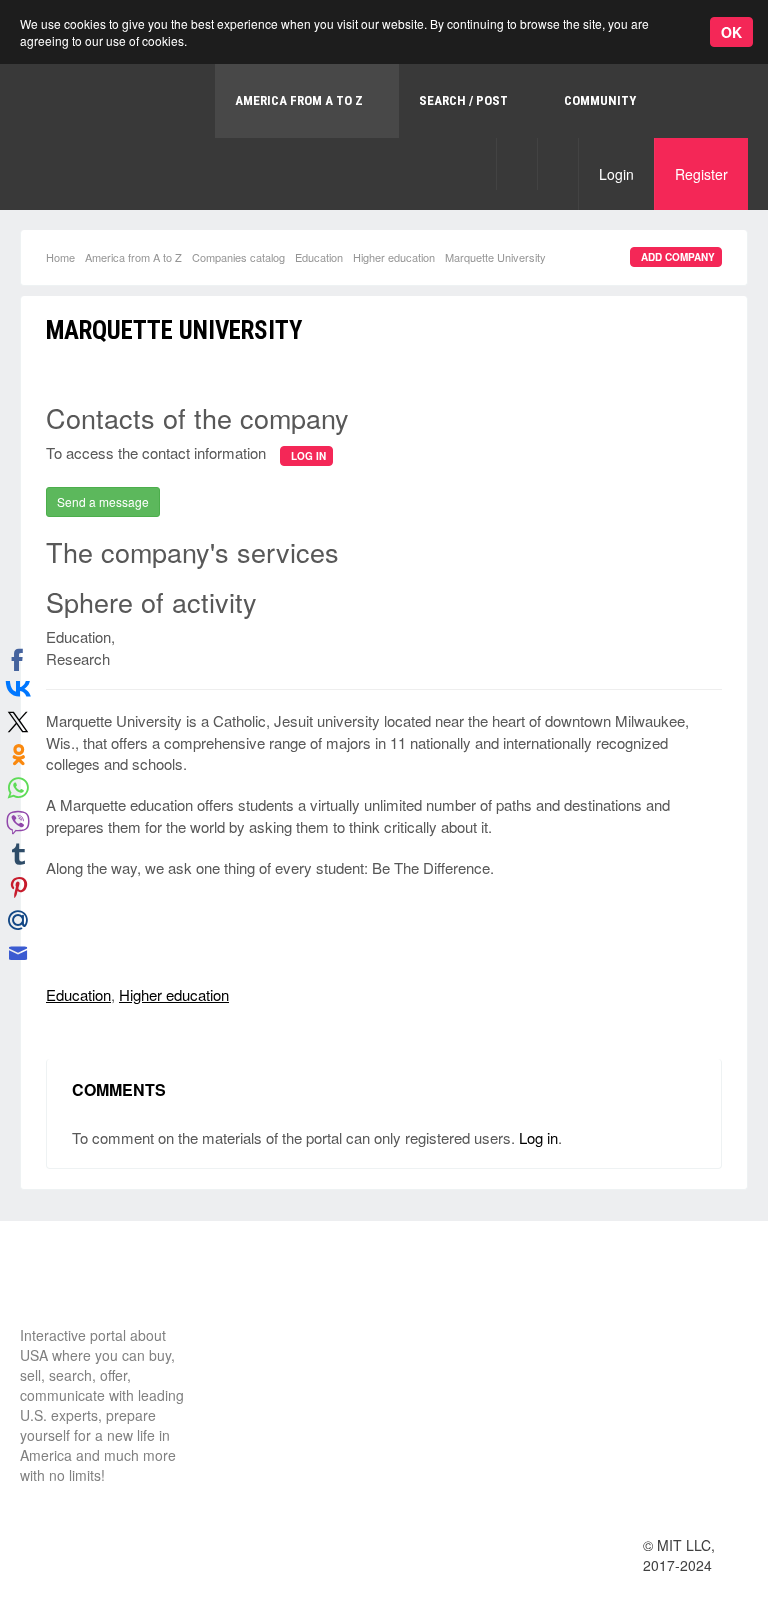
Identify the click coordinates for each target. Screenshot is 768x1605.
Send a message (103, 501)
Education (319, 257)
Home (60, 257)
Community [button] (600, 100)
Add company (678, 257)
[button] (516, 163)
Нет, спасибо (374, 74)
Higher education (394, 257)
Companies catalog (238, 257)
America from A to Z (133, 257)
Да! (475, 74)
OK (731, 32)
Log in (538, 1137)
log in (308, 456)
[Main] (95, 1288)
